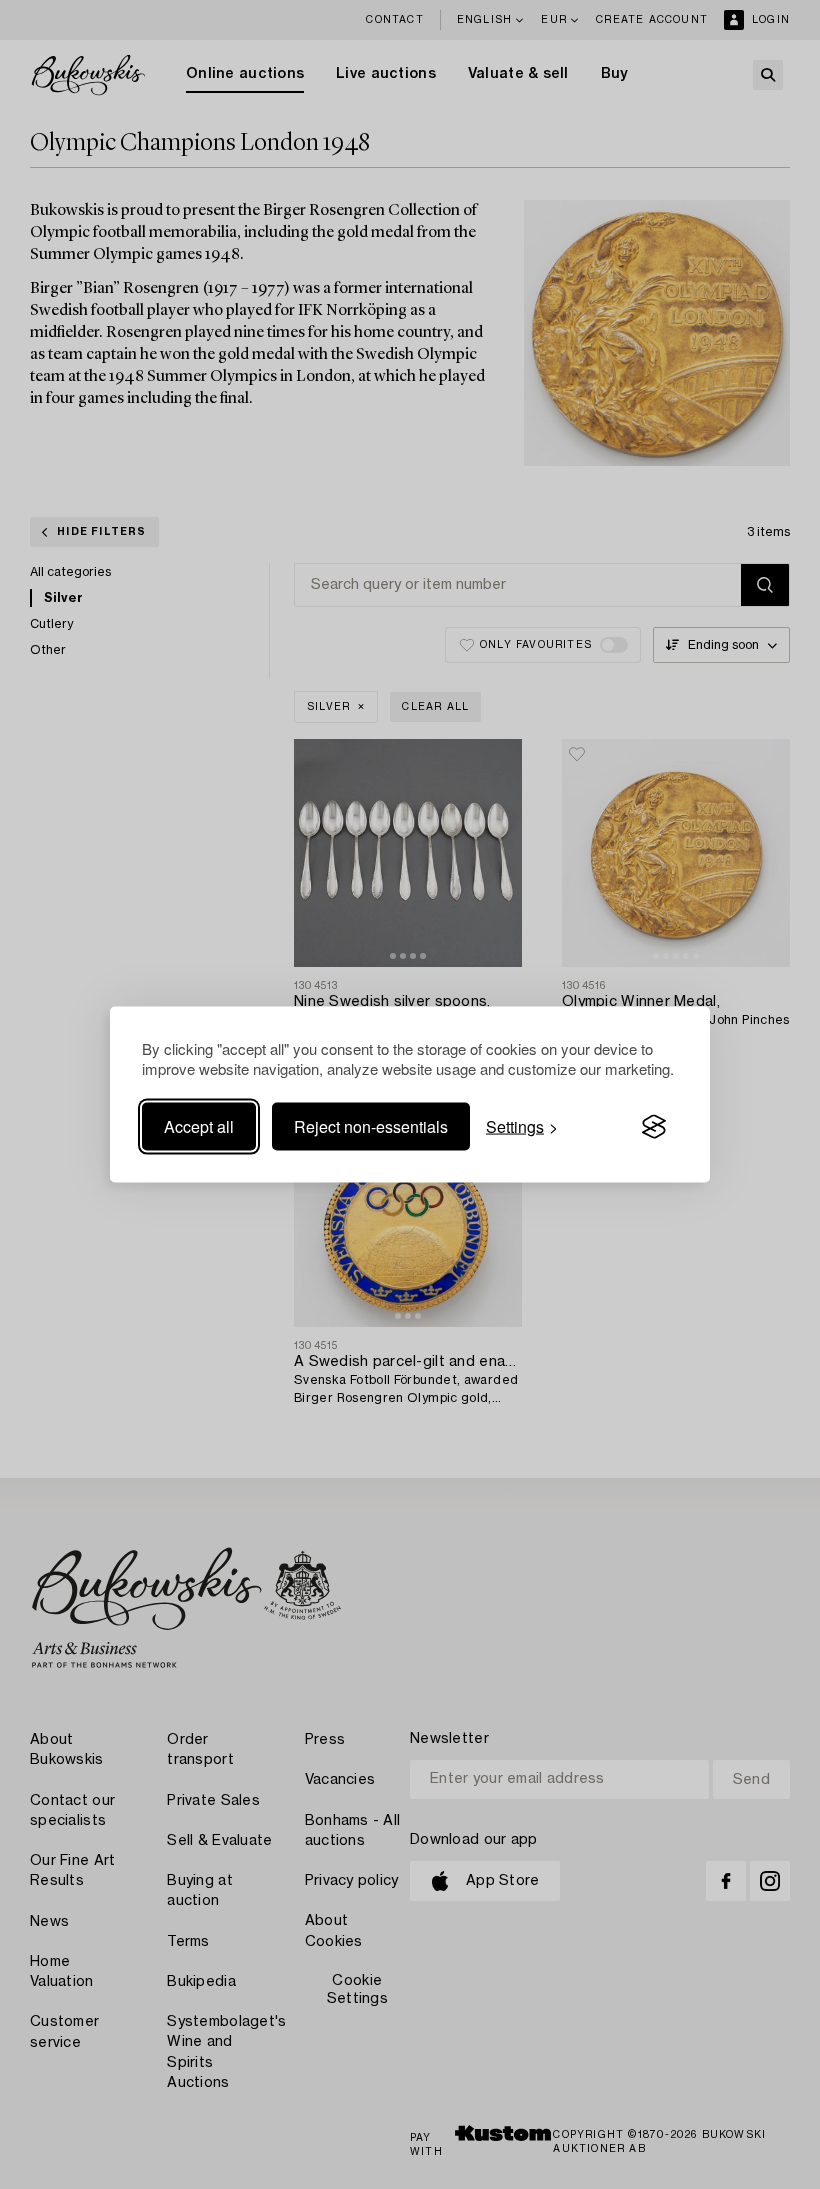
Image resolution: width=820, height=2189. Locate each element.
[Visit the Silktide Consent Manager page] (654, 1127)
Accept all (199, 1126)
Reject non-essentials (371, 1126)
